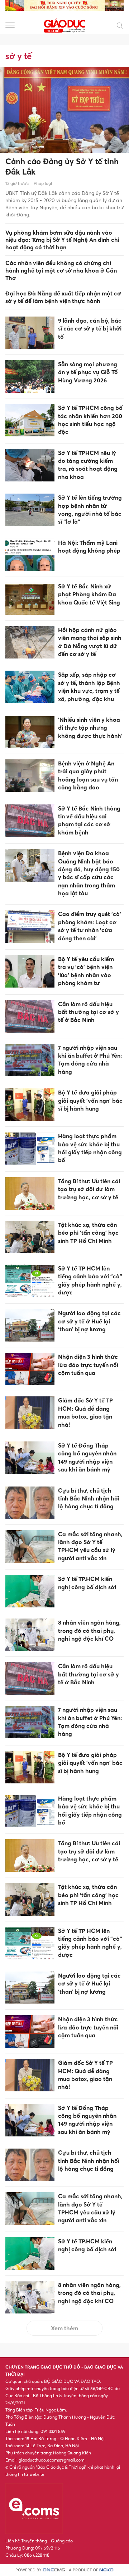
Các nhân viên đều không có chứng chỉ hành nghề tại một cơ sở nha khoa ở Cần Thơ (61, 270)
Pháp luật (43, 183)
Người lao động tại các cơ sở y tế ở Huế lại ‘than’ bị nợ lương (89, 1321)
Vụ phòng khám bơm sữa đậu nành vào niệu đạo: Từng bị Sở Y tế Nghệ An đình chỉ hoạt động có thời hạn (62, 240)
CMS (54, 2570)
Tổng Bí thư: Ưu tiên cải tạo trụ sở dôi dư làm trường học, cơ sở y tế (89, 1189)
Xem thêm (64, 2328)
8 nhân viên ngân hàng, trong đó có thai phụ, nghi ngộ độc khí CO (89, 1630)
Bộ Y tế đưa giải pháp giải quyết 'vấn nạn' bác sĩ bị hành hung (90, 1100)
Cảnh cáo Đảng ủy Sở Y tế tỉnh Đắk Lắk (62, 166)
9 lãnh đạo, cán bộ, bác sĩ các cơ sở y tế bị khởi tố (90, 329)
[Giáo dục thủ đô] (64, 25)
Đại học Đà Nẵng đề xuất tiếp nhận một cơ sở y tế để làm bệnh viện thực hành (63, 297)
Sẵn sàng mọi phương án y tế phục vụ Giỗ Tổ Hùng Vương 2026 (88, 372)
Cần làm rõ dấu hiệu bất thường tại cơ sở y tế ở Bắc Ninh (89, 1012)
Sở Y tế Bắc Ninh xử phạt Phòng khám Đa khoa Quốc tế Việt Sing (89, 594)
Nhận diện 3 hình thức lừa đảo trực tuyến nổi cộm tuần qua (88, 1365)
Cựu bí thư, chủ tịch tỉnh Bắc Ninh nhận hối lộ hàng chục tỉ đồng (89, 1498)
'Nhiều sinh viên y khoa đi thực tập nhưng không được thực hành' (90, 728)
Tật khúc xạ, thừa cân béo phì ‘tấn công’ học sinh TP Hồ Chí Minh (88, 1233)
